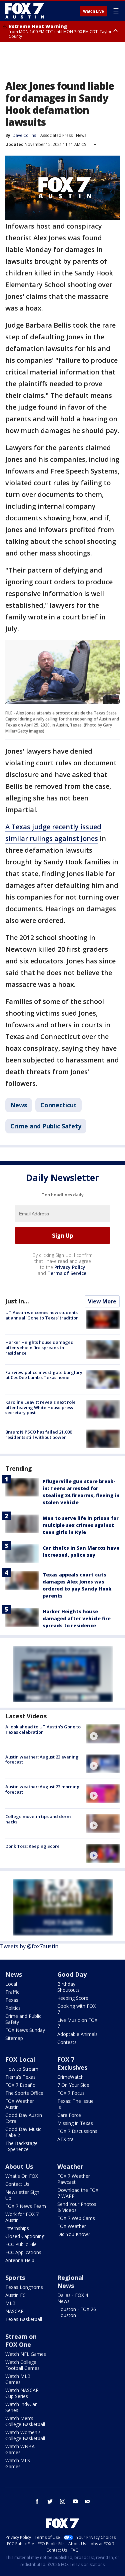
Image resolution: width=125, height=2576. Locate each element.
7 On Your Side (73, 2085)
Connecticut (58, 1105)
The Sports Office (24, 2093)
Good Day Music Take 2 (23, 2132)
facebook (37, 2501)
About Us (19, 2166)
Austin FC (15, 2295)
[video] (103, 1734)
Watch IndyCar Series (21, 2407)
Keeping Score (73, 1998)
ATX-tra (65, 2139)
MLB (10, 2303)
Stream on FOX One (21, 2340)
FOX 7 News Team (26, 2206)
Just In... (17, 1301)
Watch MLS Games (18, 2463)
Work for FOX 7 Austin (22, 2217)
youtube (75, 2501)
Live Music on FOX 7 (77, 2023)
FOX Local (20, 2059)
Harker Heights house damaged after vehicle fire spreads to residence (39, 1347)
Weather (70, 2166)
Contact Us (17, 2184)
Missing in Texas (75, 2123)
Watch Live (93, 11)
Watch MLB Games (18, 2379)
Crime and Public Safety (46, 1126)
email (88, 2501)
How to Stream (22, 2069)
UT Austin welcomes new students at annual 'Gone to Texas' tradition (42, 1315)
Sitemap (14, 2038)
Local (11, 1984)
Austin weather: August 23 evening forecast (42, 1759)
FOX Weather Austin (20, 2104)
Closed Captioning (25, 2236)
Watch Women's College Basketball (25, 2435)
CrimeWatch (70, 2077)
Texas (12, 2000)
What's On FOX (22, 2176)
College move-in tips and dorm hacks (38, 1819)
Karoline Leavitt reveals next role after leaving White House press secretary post (40, 1407)
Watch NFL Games (26, 2354)
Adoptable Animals (77, 2034)
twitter (50, 2501)
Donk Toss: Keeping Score (32, 1846)
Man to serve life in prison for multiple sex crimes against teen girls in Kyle (81, 1525)
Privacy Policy (70, 1267)
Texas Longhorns (24, 2287)
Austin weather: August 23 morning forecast (42, 1789)
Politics (13, 2008)
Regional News (70, 2282)
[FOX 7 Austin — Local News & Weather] (25, 11)
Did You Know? (74, 2234)
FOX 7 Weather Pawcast (74, 2179)
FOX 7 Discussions (77, 2131)
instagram (63, 2501)
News (81, 135)
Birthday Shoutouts (68, 1987)
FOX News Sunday (25, 2030)
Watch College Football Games (22, 2365)
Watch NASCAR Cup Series (22, 2393)
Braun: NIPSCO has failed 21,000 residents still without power (39, 1435)
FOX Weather (72, 2226)
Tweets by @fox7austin (29, 1946)
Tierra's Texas (20, 2077)
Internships (17, 2228)
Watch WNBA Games (20, 2449)
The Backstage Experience (21, 2146)
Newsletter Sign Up (22, 2195)
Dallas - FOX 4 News (73, 2298)
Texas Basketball (24, 2319)
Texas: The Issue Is (75, 2104)
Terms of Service (67, 1273)
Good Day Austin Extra (24, 2118)
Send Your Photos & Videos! (77, 2207)
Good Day (72, 1974)
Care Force (69, 2115)
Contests (67, 2042)
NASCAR (14, 2311)
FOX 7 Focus (71, 2093)
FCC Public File (21, 2244)
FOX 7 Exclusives (72, 2063)
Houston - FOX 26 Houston (77, 2312)
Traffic (12, 1992)
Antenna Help (20, 2260)
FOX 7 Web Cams (76, 2218)
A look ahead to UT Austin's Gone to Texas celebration (43, 1729)
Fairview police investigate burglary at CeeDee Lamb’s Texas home (44, 1375)
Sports (15, 2278)
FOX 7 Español (21, 2085)
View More (102, 1301)
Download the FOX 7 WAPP (78, 2193)
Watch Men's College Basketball (25, 2421)
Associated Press (56, 135)
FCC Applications (23, 2252)
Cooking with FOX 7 (76, 2009)
